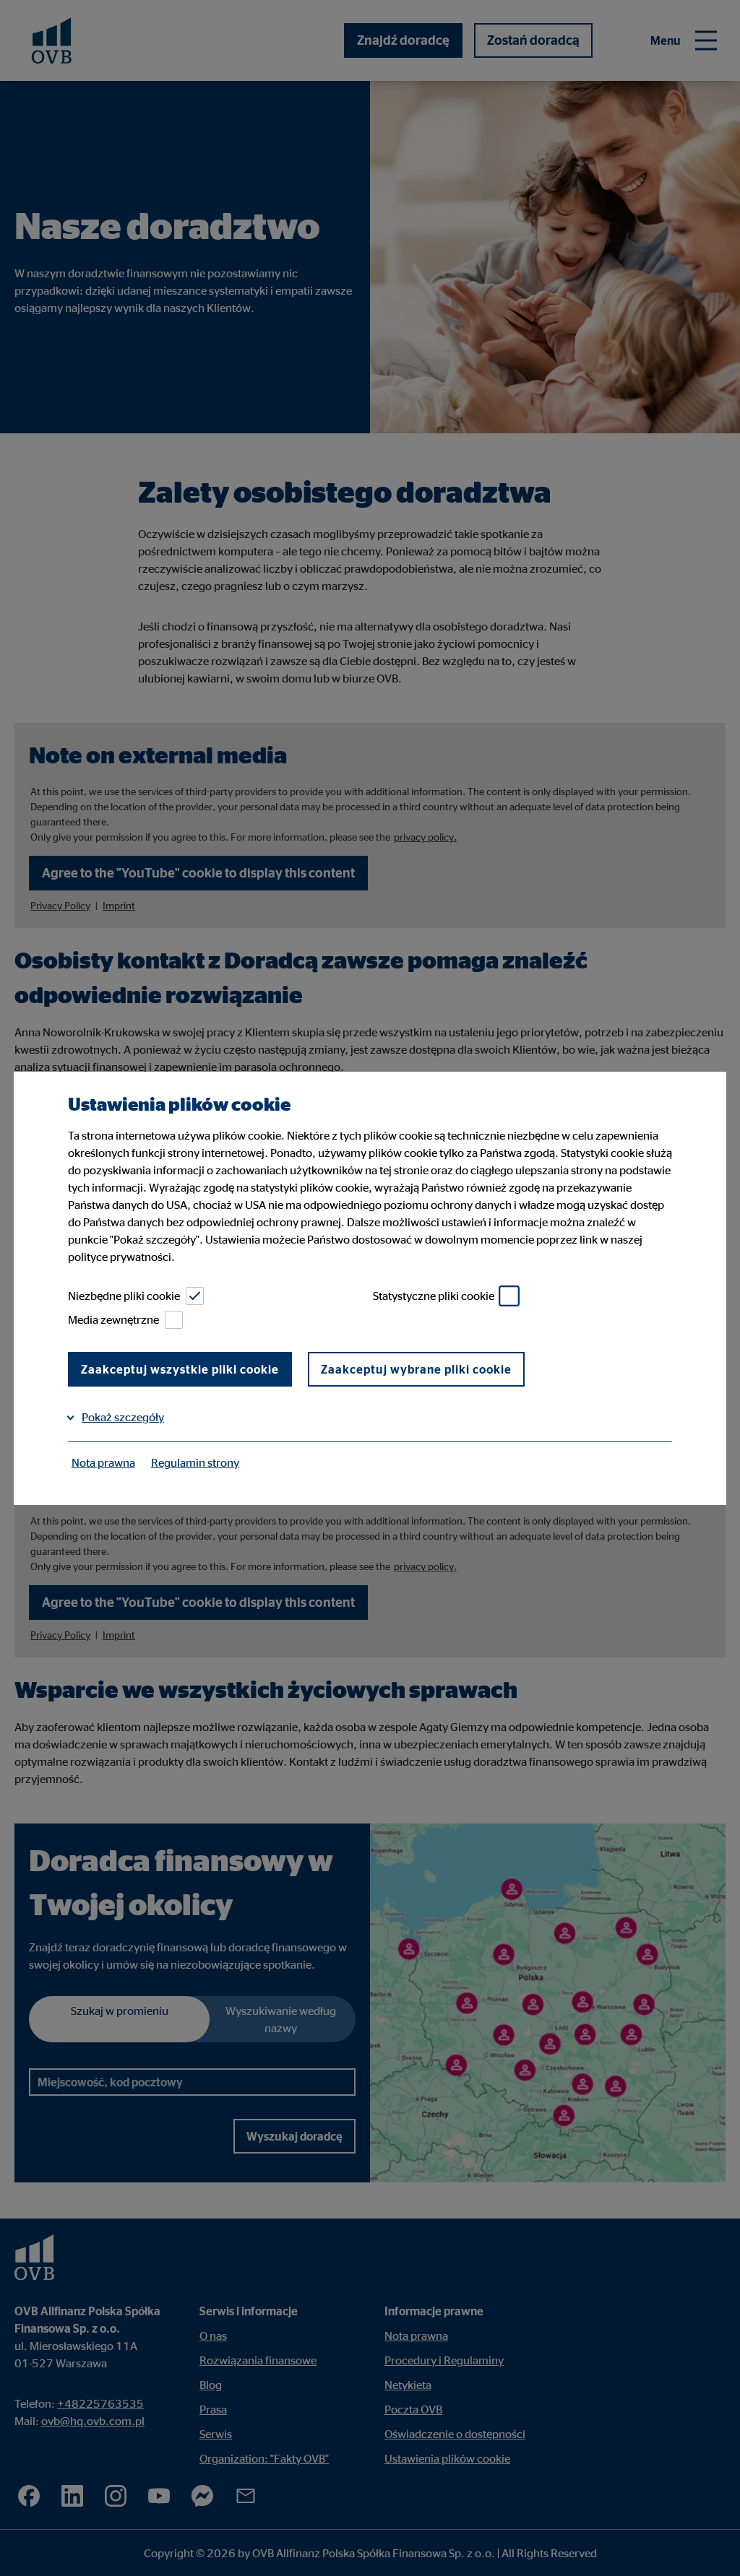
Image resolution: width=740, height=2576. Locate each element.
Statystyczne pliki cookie (434, 1296)
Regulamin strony (195, 1462)
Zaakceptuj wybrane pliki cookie (416, 1369)
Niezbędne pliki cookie (124, 1296)
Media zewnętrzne (113, 1319)
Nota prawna (103, 1462)
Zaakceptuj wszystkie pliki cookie (180, 1369)
